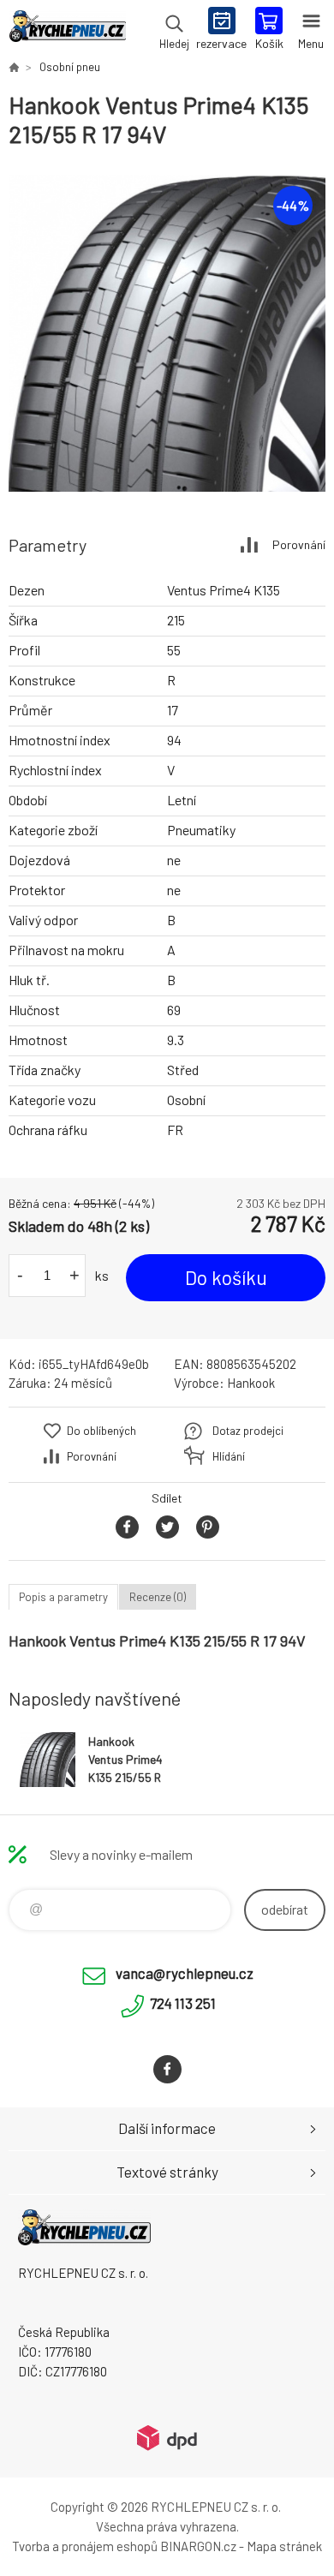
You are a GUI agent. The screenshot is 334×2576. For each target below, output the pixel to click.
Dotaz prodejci (248, 1431)
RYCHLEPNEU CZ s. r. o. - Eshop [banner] (67, 30)
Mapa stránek (284, 2546)
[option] (167, 333)
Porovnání (299, 544)
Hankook (251, 1383)
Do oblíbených (101, 1431)
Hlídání (229, 1456)
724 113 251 (183, 2003)
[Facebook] (167, 2069)
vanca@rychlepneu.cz (185, 1973)
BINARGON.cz (198, 2546)
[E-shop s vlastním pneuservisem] (14, 67)
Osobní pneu (70, 67)
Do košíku (226, 1277)
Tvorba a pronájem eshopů (85, 2546)
